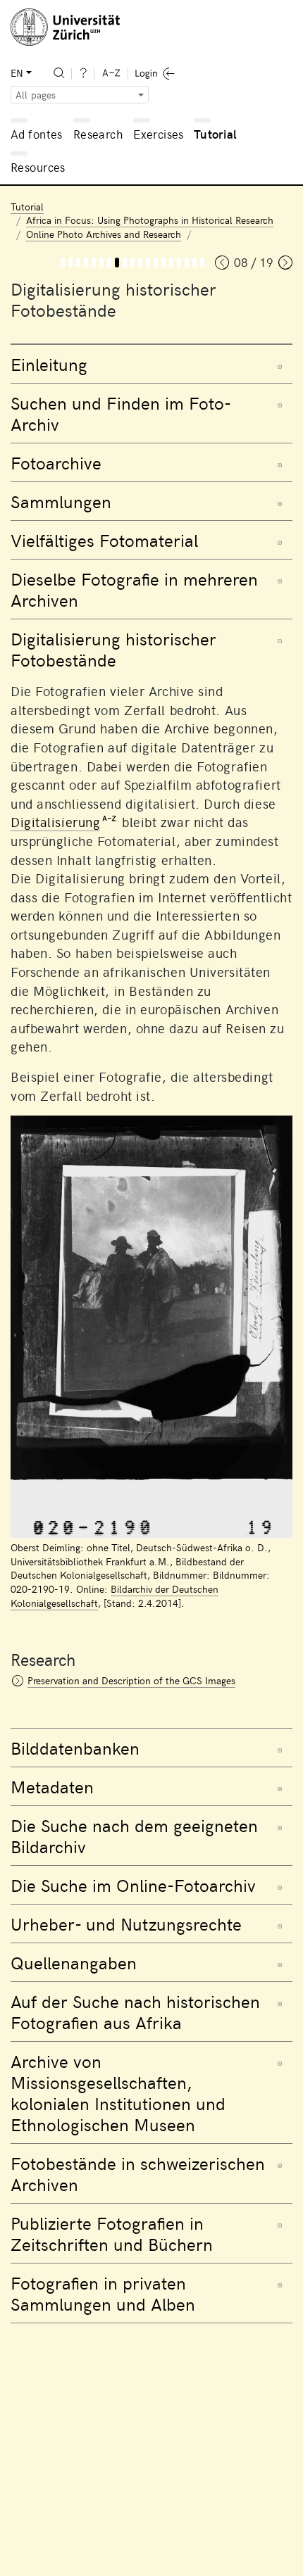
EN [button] (17, 73)
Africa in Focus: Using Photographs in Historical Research (150, 220)
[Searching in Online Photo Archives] (148, 263)
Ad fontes (37, 134)
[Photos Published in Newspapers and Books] (194, 263)
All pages (36, 95)
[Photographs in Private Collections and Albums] (202, 263)
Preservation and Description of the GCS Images (131, 1680)
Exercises (159, 134)
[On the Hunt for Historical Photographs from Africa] (171, 263)
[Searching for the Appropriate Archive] (140, 263)
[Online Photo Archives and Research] (63, 263)
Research (98, 134)
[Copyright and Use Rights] (156, 263)
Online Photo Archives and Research (104, 234)
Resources (38, 167)
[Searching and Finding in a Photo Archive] (78, 263)
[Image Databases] (125, 263)
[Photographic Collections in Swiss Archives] (187, 263)
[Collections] (94, 263)
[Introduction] (70, 263)
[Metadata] (132, 263)
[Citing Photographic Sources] (163, 263)
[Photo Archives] (86, 263)
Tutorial (215, 134)
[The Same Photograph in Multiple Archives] (109, 263)
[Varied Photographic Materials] (101, 263)
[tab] (151, 364)
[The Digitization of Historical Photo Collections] (117, 263)
